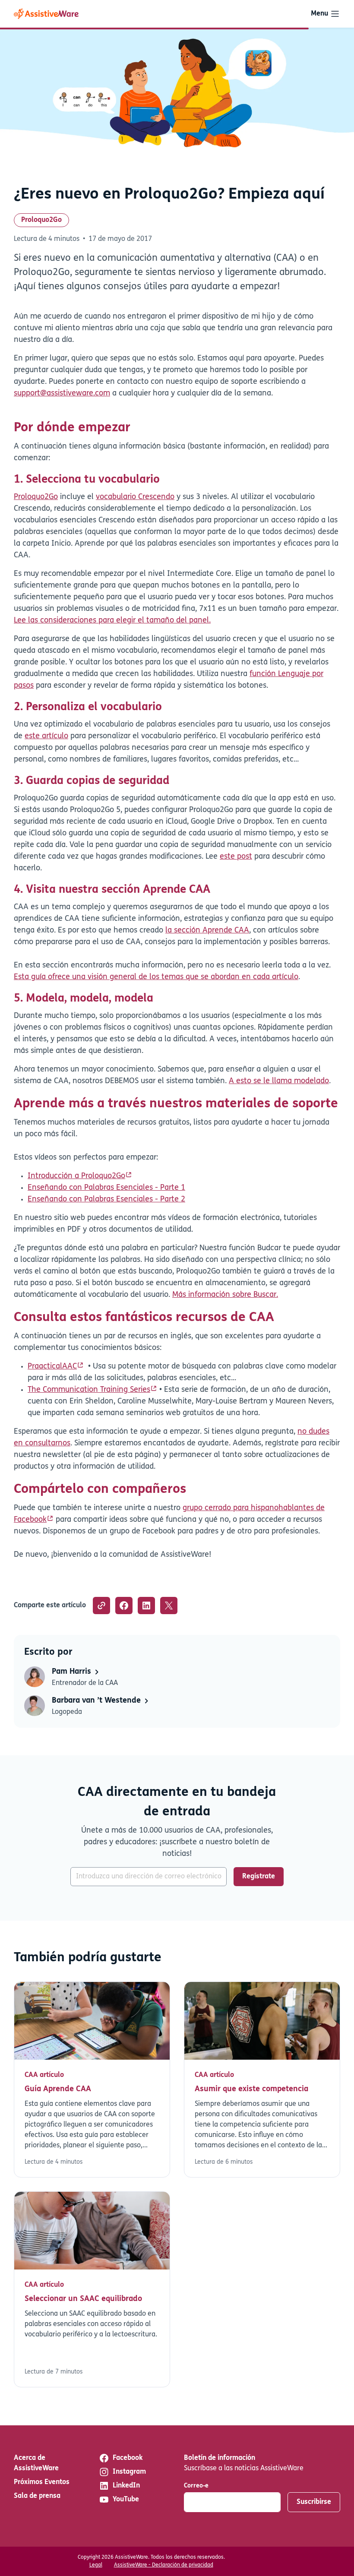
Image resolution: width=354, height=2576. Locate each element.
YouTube (126, 2500)
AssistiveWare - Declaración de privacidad (164, 2565)
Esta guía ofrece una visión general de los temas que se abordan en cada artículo (156, 977)
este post (236, 857)
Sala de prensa (37, 2496)
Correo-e (196, 2486)
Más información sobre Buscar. (225, 1295)
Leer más (92, 2080)
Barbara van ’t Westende (97, 1701)
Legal (96, 2565)
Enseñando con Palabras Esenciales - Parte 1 (106, 1188)
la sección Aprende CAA (207, 931)
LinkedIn (126, 2486)
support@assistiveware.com (62, 394)
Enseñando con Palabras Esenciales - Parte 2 (106, 1200)
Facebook (128, 2458)
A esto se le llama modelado (279, 1081)
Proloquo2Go (41, 220)
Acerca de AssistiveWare (36, 2463)
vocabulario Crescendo (135, 497)
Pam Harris (73, 1672)
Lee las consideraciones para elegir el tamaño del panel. (112, 621)
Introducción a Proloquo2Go (76, 1176)
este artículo (46, 736)
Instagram (129, 2472)
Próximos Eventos (42, 2482)
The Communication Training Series (89, 1390)
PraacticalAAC (52, 1367)
